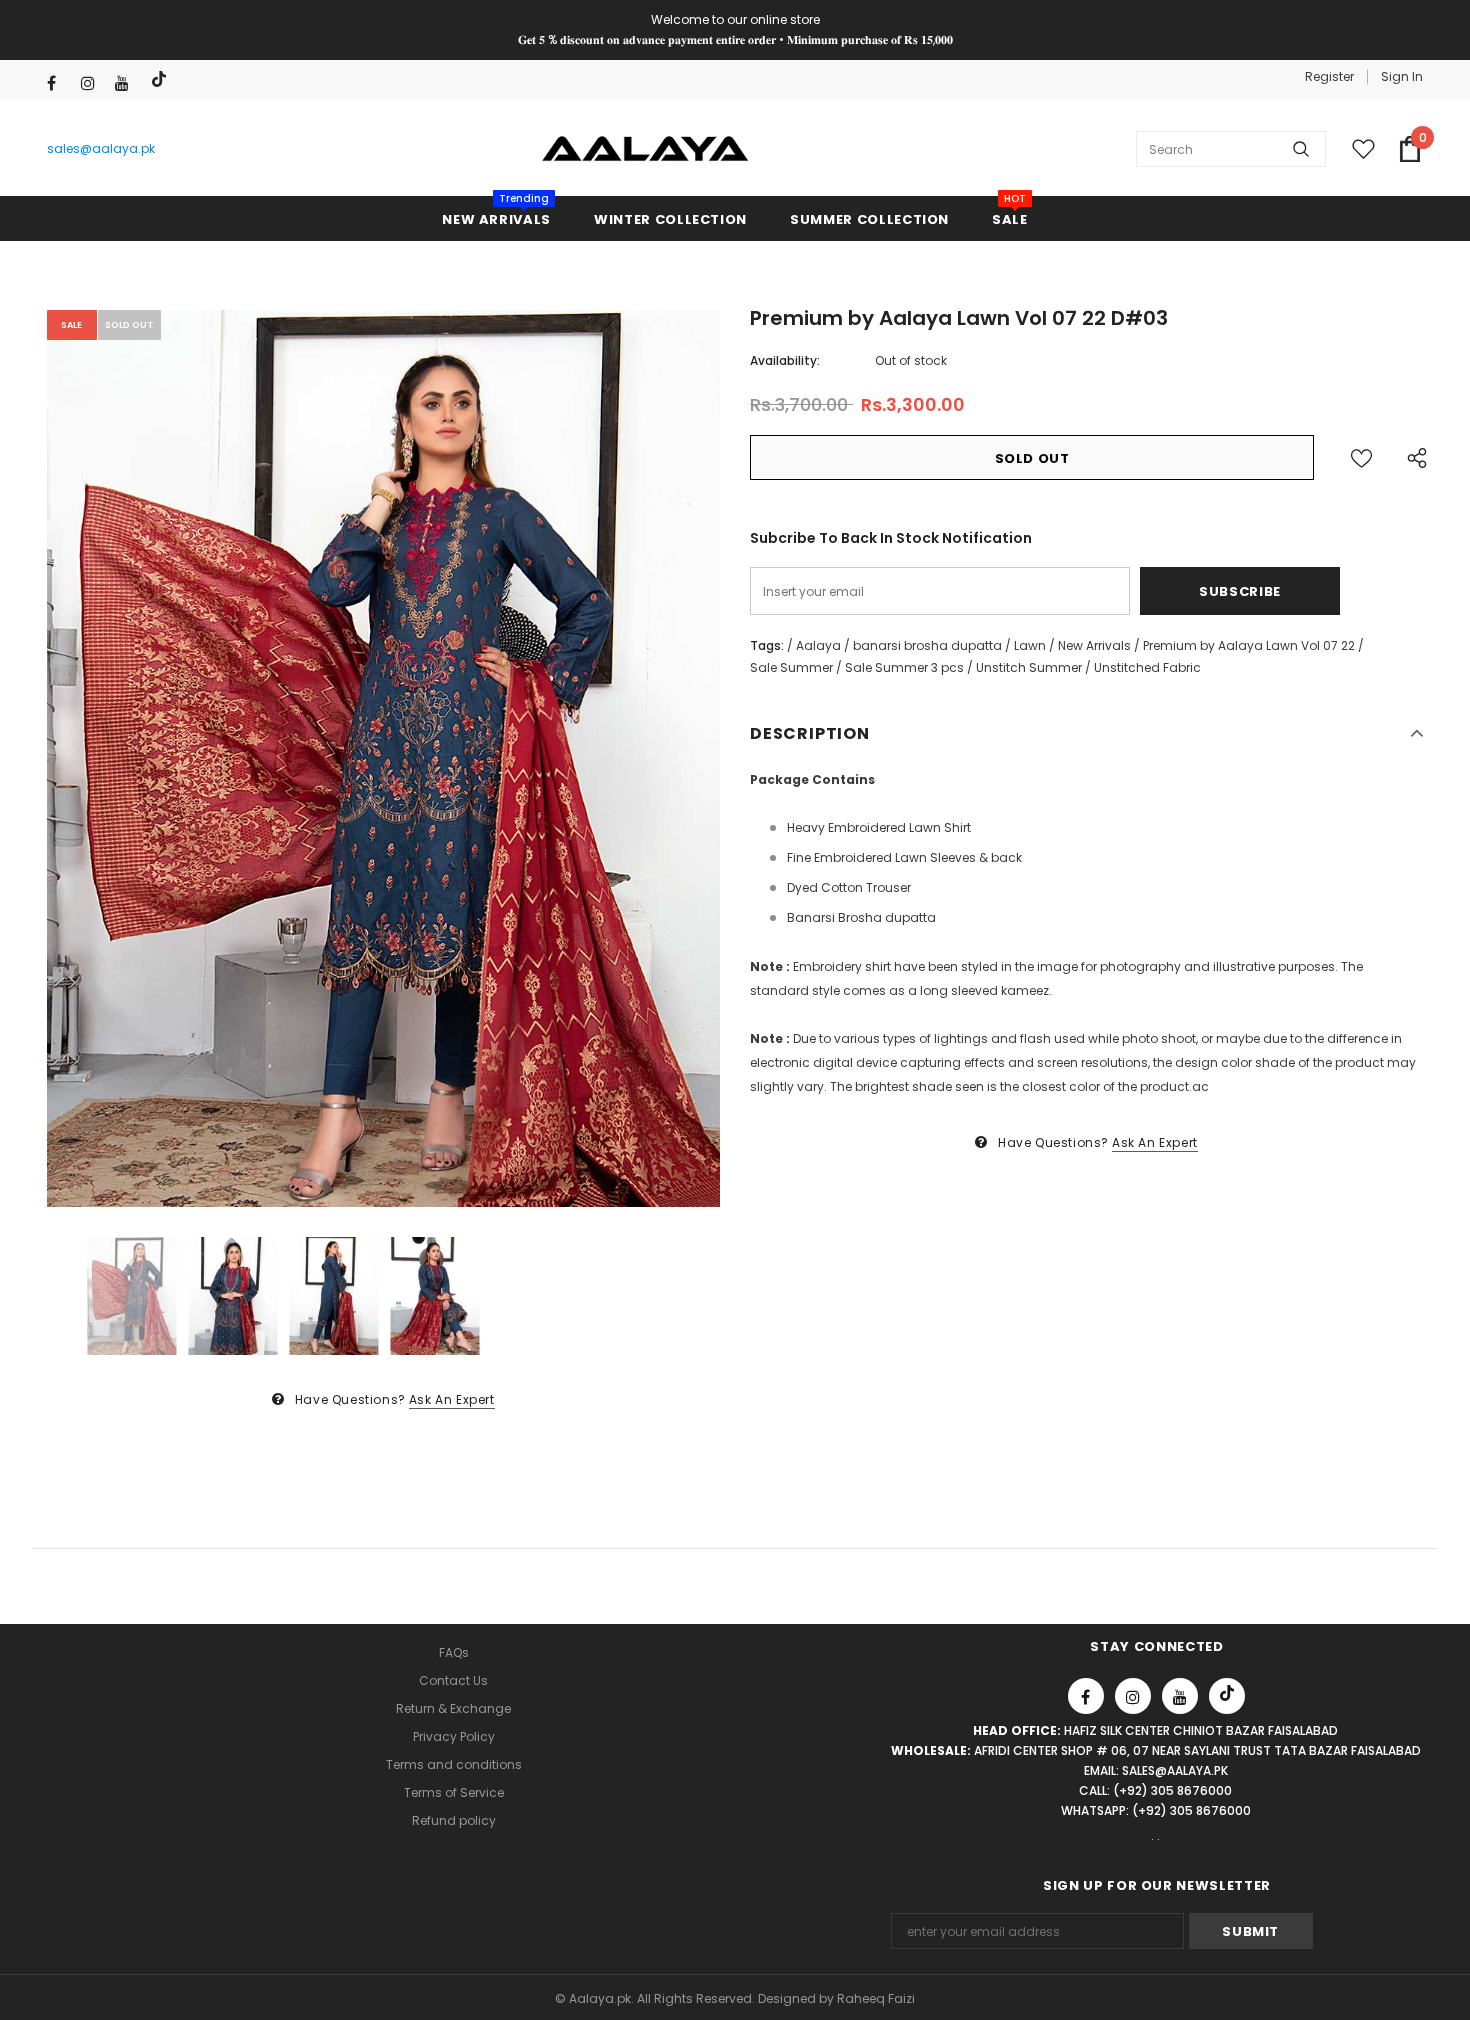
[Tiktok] (161, 79)
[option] (383, 758)
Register (1329, 76)
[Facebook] (59, 83)
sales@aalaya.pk (101, 148)
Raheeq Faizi (876, 1998)
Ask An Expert (452, 1399)
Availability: (785, 360)
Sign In (1402, 76)
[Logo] (645, 149)
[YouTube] (127, 83)
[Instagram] (93, 83)
